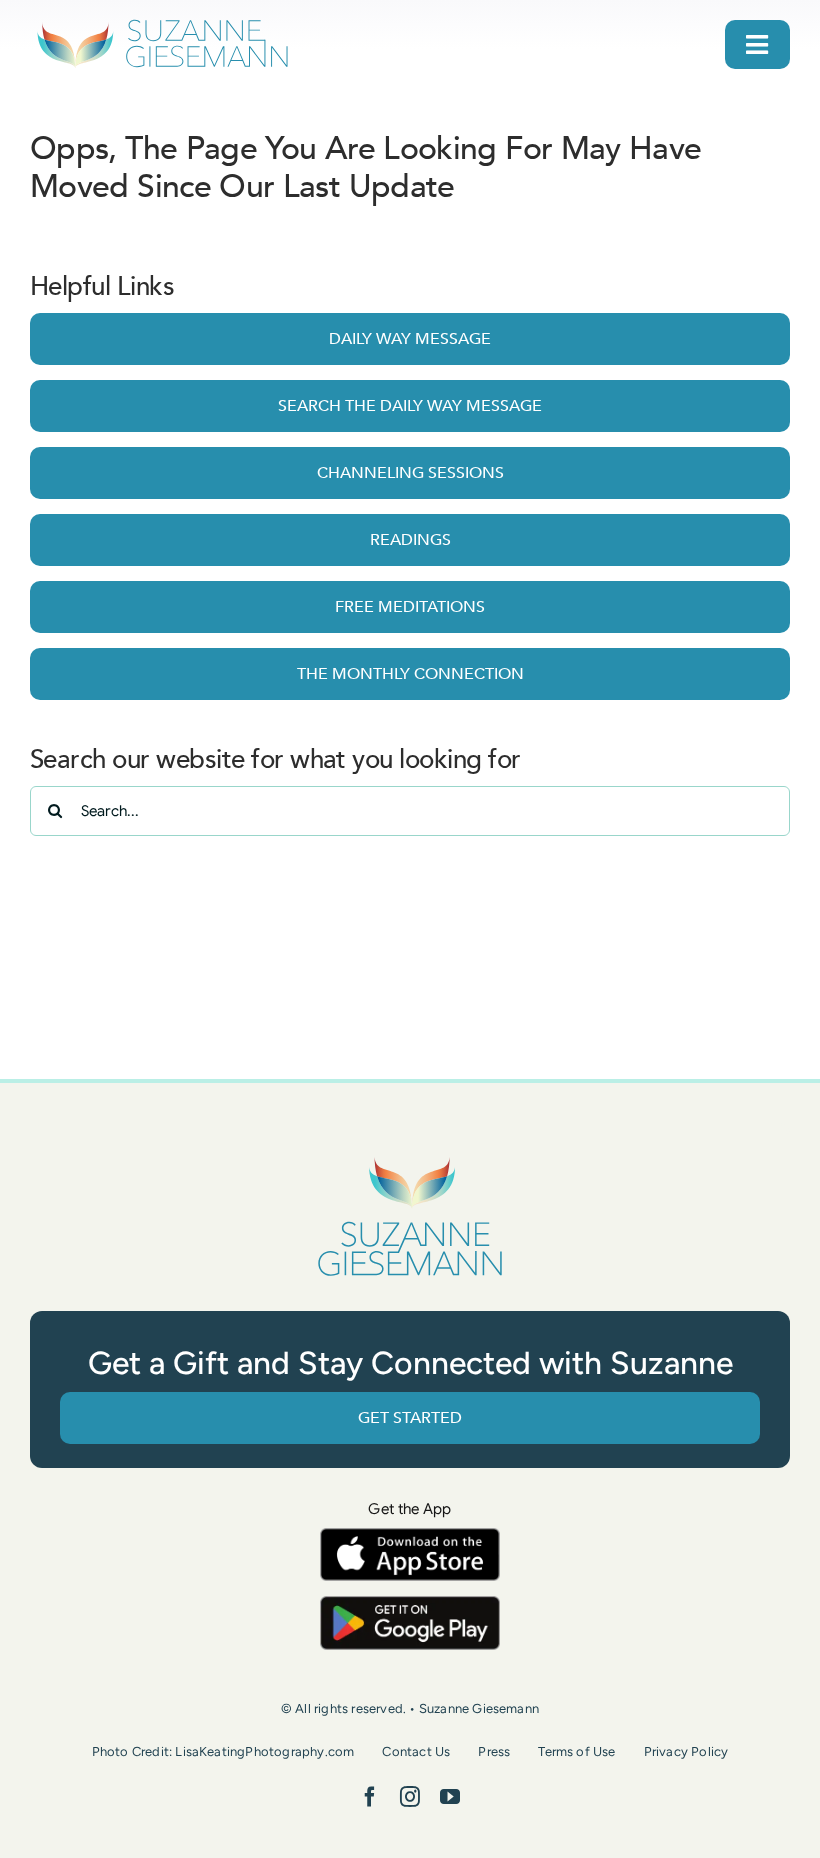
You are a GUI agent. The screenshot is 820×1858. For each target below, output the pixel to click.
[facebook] (370, 1797)
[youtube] (450, 1797)
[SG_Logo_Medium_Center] (410, 1158)
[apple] (410, 1537)
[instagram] (410, 1797)
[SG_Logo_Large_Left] (162, 24)
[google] (410, 1605)
